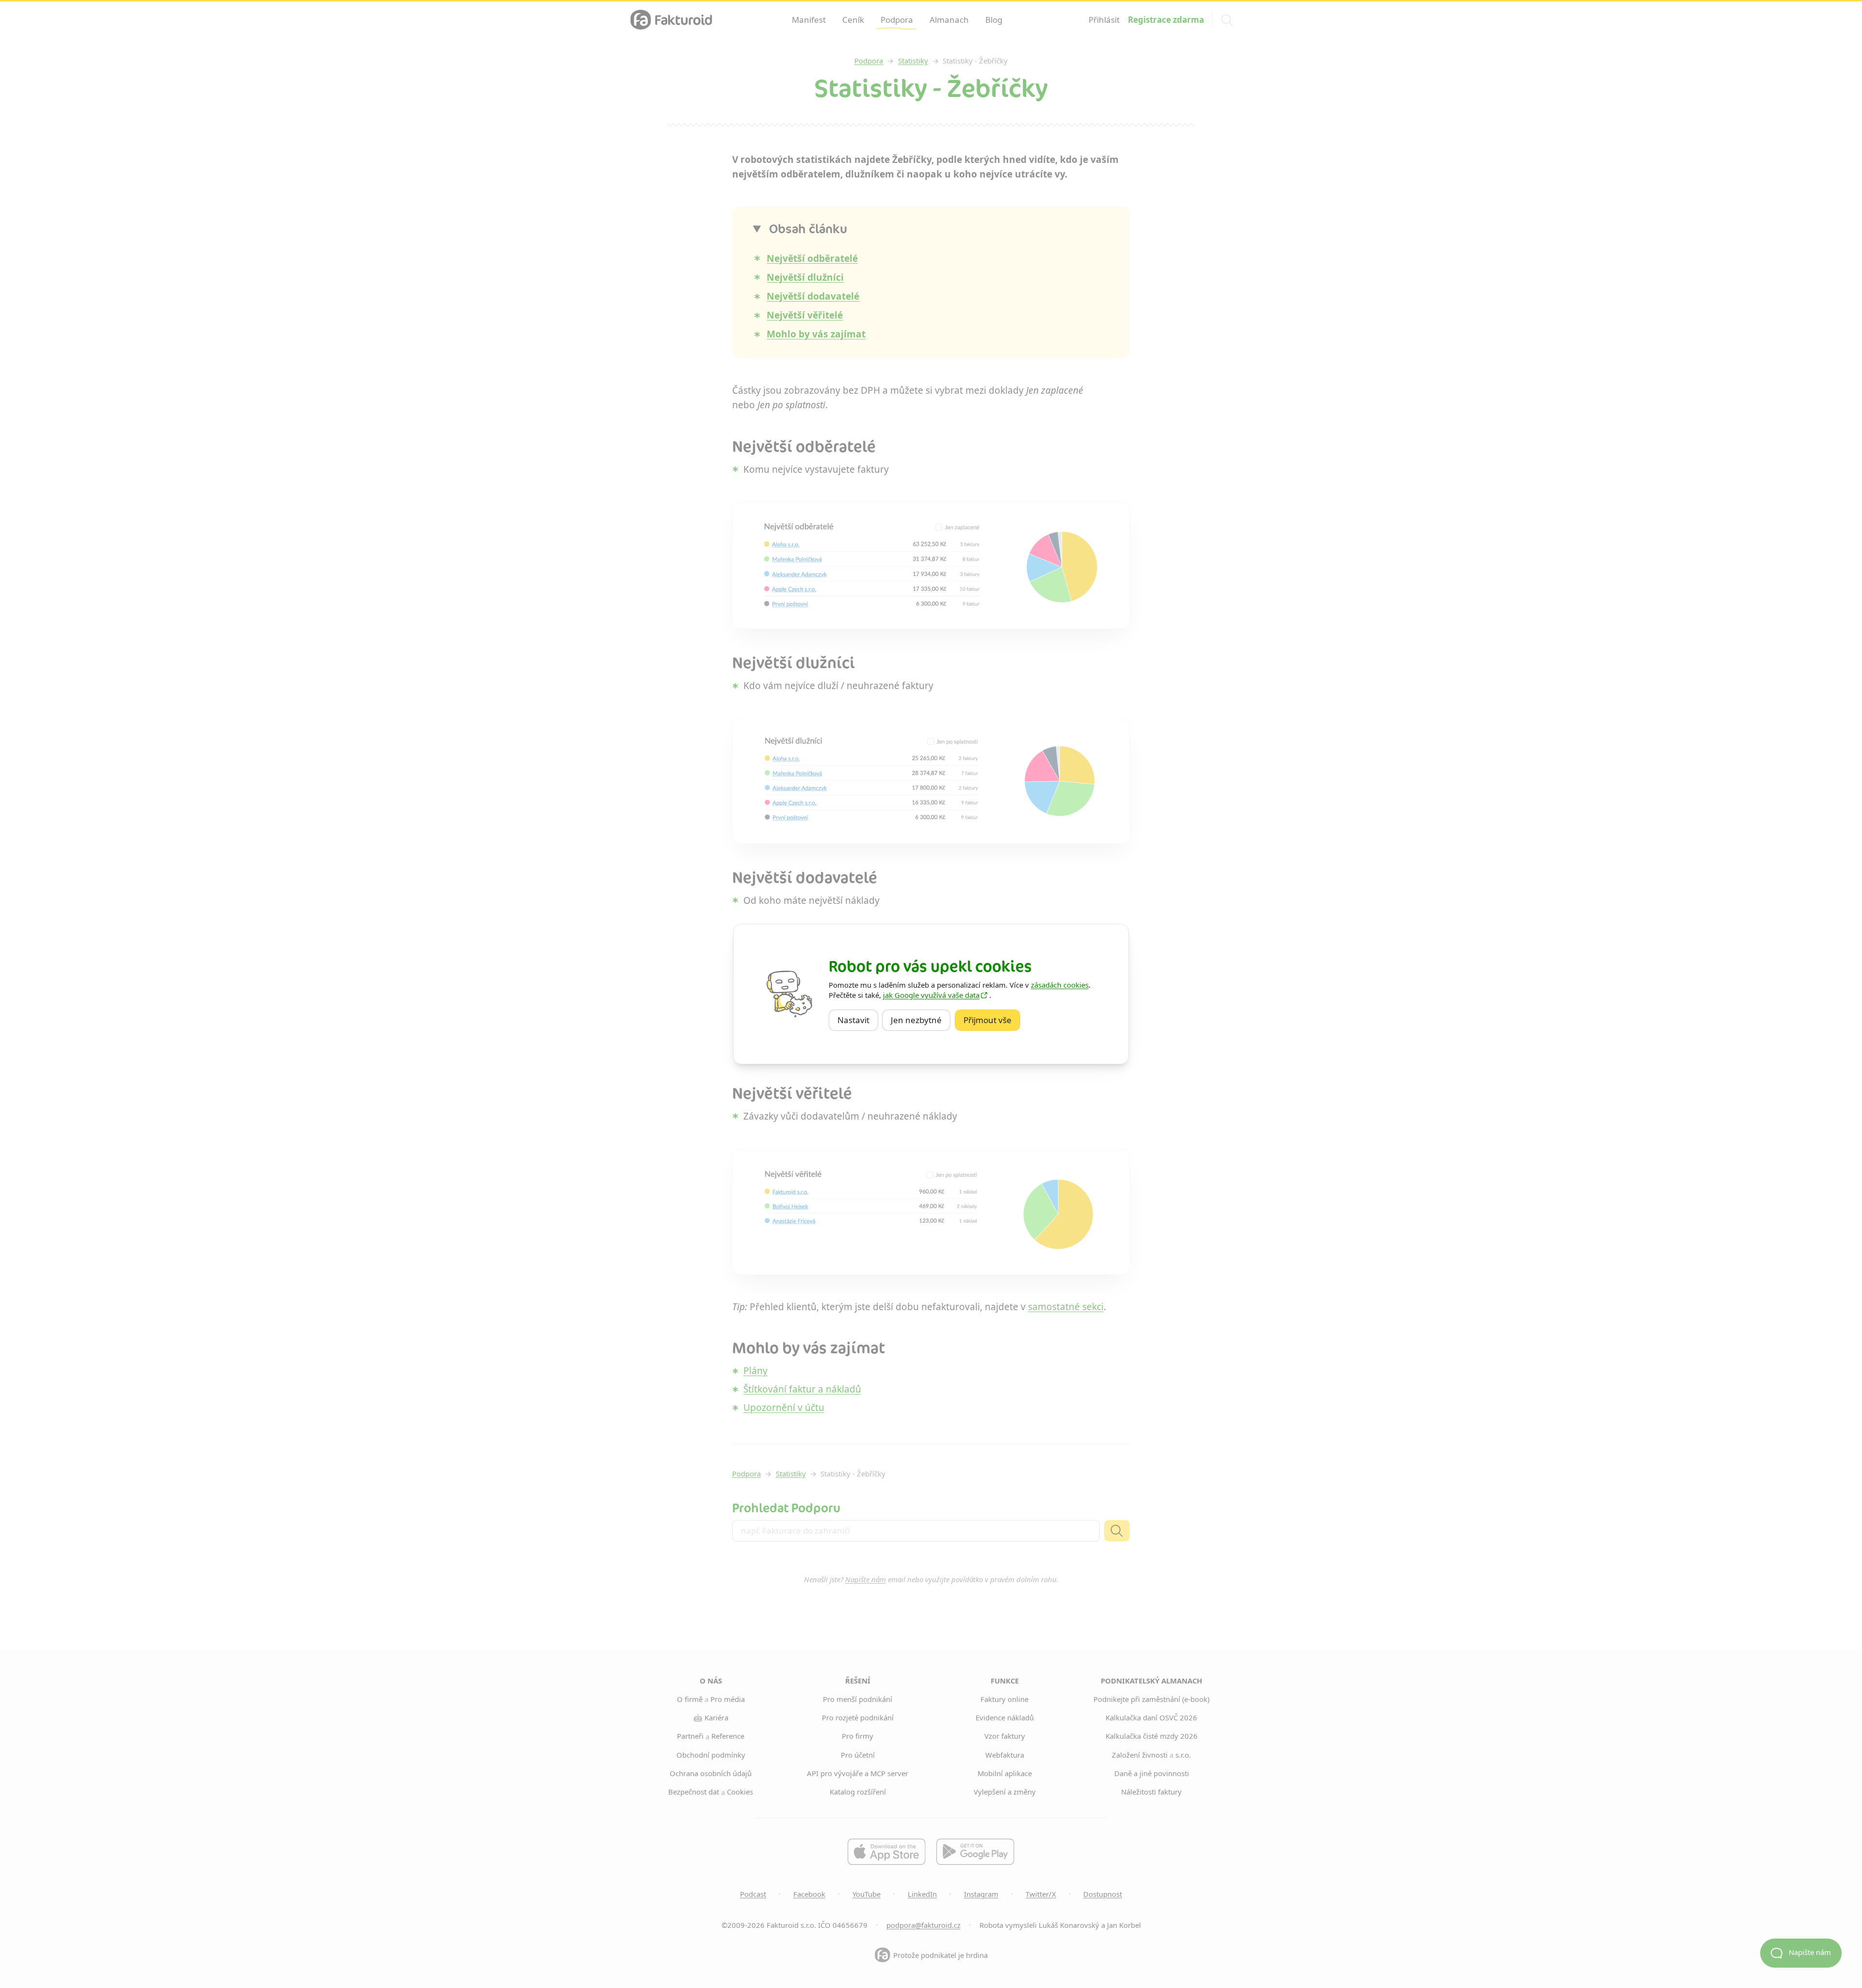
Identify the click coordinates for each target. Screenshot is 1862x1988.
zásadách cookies (1060, 985)
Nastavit (858, 1020)
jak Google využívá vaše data (931, 995)
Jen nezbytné (921, 1020)
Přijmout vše (992, 1020)
